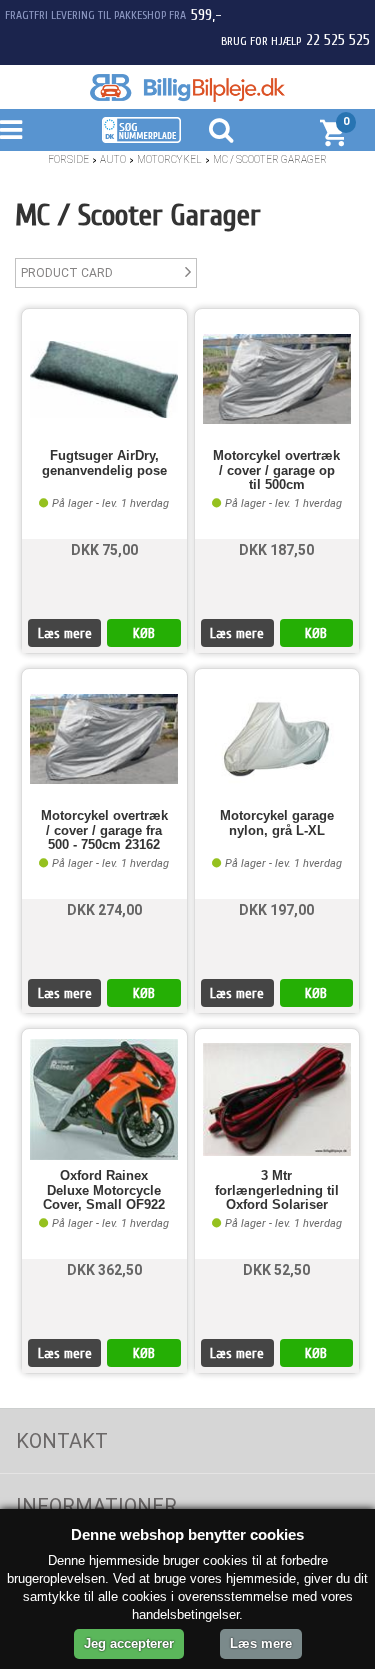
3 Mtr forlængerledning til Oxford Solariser (277, 1190)
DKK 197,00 (276, 910)
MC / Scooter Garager (270, 159)
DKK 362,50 (104, 1270)
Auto (113, 159)
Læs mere (65, 633)
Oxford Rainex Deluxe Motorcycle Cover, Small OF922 (104, 1190)
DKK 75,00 (104, 550)
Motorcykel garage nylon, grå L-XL (277, 823)
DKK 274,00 (104, 910)
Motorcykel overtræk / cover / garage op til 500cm (276, 470)
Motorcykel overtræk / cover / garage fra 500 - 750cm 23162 (104, 830)
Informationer (96, 1506)
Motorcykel (169, 159)
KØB (144, 633)
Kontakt (62, 1441)
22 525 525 (338, 40)
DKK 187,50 (276, 550)
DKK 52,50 (276, 1270)
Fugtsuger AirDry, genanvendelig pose (104, 463)
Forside (68, 159)
